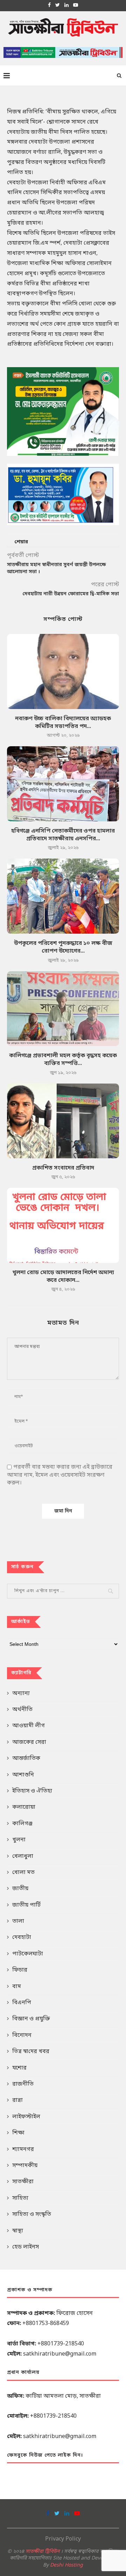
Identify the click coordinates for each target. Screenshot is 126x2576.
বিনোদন (22, 2035)
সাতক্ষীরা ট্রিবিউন (43, 2552)
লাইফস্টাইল (26, 2117)
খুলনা (19, 1840)
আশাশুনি (23, 1775)
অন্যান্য (21, 1694)
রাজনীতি (23, 2084)
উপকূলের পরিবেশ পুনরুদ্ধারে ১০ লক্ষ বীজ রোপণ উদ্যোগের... (63, 947)
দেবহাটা (22, 1938)
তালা (18, 1921)
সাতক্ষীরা (23, 2182)
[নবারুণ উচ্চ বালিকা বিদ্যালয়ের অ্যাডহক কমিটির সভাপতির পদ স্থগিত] (63, 671)
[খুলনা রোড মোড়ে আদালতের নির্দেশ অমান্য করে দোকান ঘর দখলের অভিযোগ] (63, 1225)
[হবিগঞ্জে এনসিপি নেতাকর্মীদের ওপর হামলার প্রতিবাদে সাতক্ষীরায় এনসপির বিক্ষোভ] (63, 784)
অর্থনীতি (22, 1710)
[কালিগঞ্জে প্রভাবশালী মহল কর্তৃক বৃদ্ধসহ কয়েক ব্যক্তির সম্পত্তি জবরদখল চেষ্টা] (63, 1009)
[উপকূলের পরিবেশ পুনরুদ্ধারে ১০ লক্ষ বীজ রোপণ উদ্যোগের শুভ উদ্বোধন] (63, 896)
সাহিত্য (20, 2198)
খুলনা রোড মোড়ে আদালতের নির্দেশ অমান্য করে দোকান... (63, 1277)
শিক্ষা (18, 2133)
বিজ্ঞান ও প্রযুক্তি (31, 2019)
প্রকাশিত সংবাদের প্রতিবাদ (63, 1168)
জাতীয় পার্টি (26, 1905)
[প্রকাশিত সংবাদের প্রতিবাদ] (63, 1121)
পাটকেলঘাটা (28, 1954)
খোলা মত (23, 1873)
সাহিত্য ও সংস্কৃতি (32, 2214)
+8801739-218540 (61, 2344)
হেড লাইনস (26, 2247)
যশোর (19, 2068)
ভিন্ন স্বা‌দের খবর (31, 2052)
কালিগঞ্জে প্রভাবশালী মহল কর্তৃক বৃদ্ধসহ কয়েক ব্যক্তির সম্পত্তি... (63, 1060)
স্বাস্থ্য (18, 2231)
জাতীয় (20, 1889)
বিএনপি (22, 2003)
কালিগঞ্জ (22, 1824)
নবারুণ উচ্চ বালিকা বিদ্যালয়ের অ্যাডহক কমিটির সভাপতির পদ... (63, 723)
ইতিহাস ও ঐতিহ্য (32, 1791)
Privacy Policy (63, 2539)
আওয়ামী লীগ (29, 1726)
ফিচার (20, 1970)
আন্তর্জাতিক (26, 1759)
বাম (17, 1987)
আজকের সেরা (29, 1742)
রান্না (17, 2100)
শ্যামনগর (23, 2150)
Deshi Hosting (66, 2565)
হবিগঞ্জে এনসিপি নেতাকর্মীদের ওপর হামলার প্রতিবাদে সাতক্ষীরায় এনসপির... (63, 835)
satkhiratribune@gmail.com (60, 2354)
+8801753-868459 (46, 2324)
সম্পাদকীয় (25, 2166)
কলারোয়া (24, 1807)
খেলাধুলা (23, 1856)
